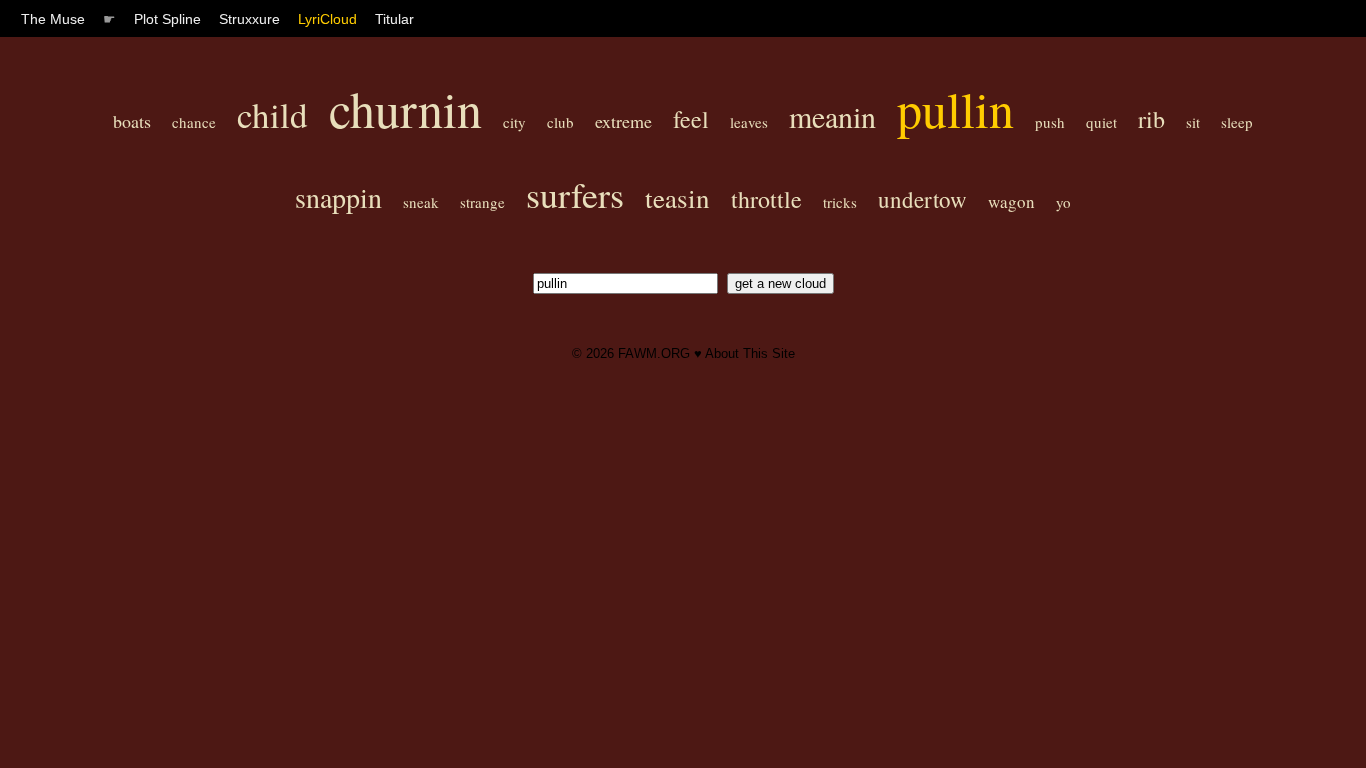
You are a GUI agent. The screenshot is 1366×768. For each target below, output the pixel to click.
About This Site (750, 353)
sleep (1237, 122)
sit (1193, 122)
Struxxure (249, 19)
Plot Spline (167, 19)
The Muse (53, 19)
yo (1063, 202)
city (514, 122)
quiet (1101, 122)
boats (132, 121)
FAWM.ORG (654, 353)
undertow (922, 199)
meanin (832, 116)
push (1050, 122)
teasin (677, 198)
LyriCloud (327, 19)
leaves (749, 122)
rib (1151, 119)
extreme (623, 121)
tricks (840, 202)
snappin (338, 197)
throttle (766, 199)
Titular (394, 19)
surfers (575, 194)
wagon (1011, 201)
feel (691, 119)
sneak (421, 202)
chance (194, 122)
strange (482, 202)
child (272, 114)
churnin (405, 108)
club (560, 122)
